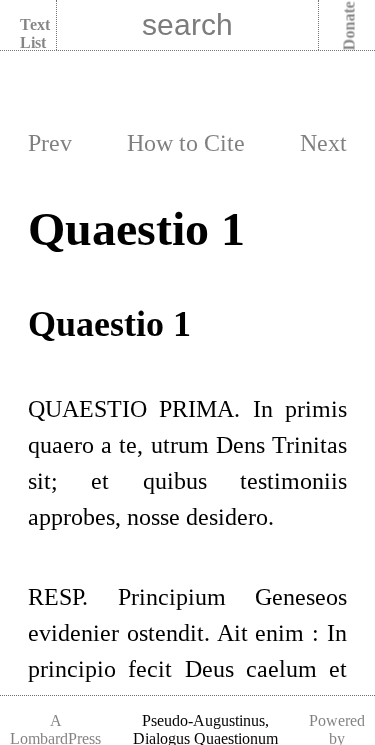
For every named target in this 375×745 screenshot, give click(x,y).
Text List (35, 33)
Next (323, 143)
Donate (349, 26)
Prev (50, 143)
